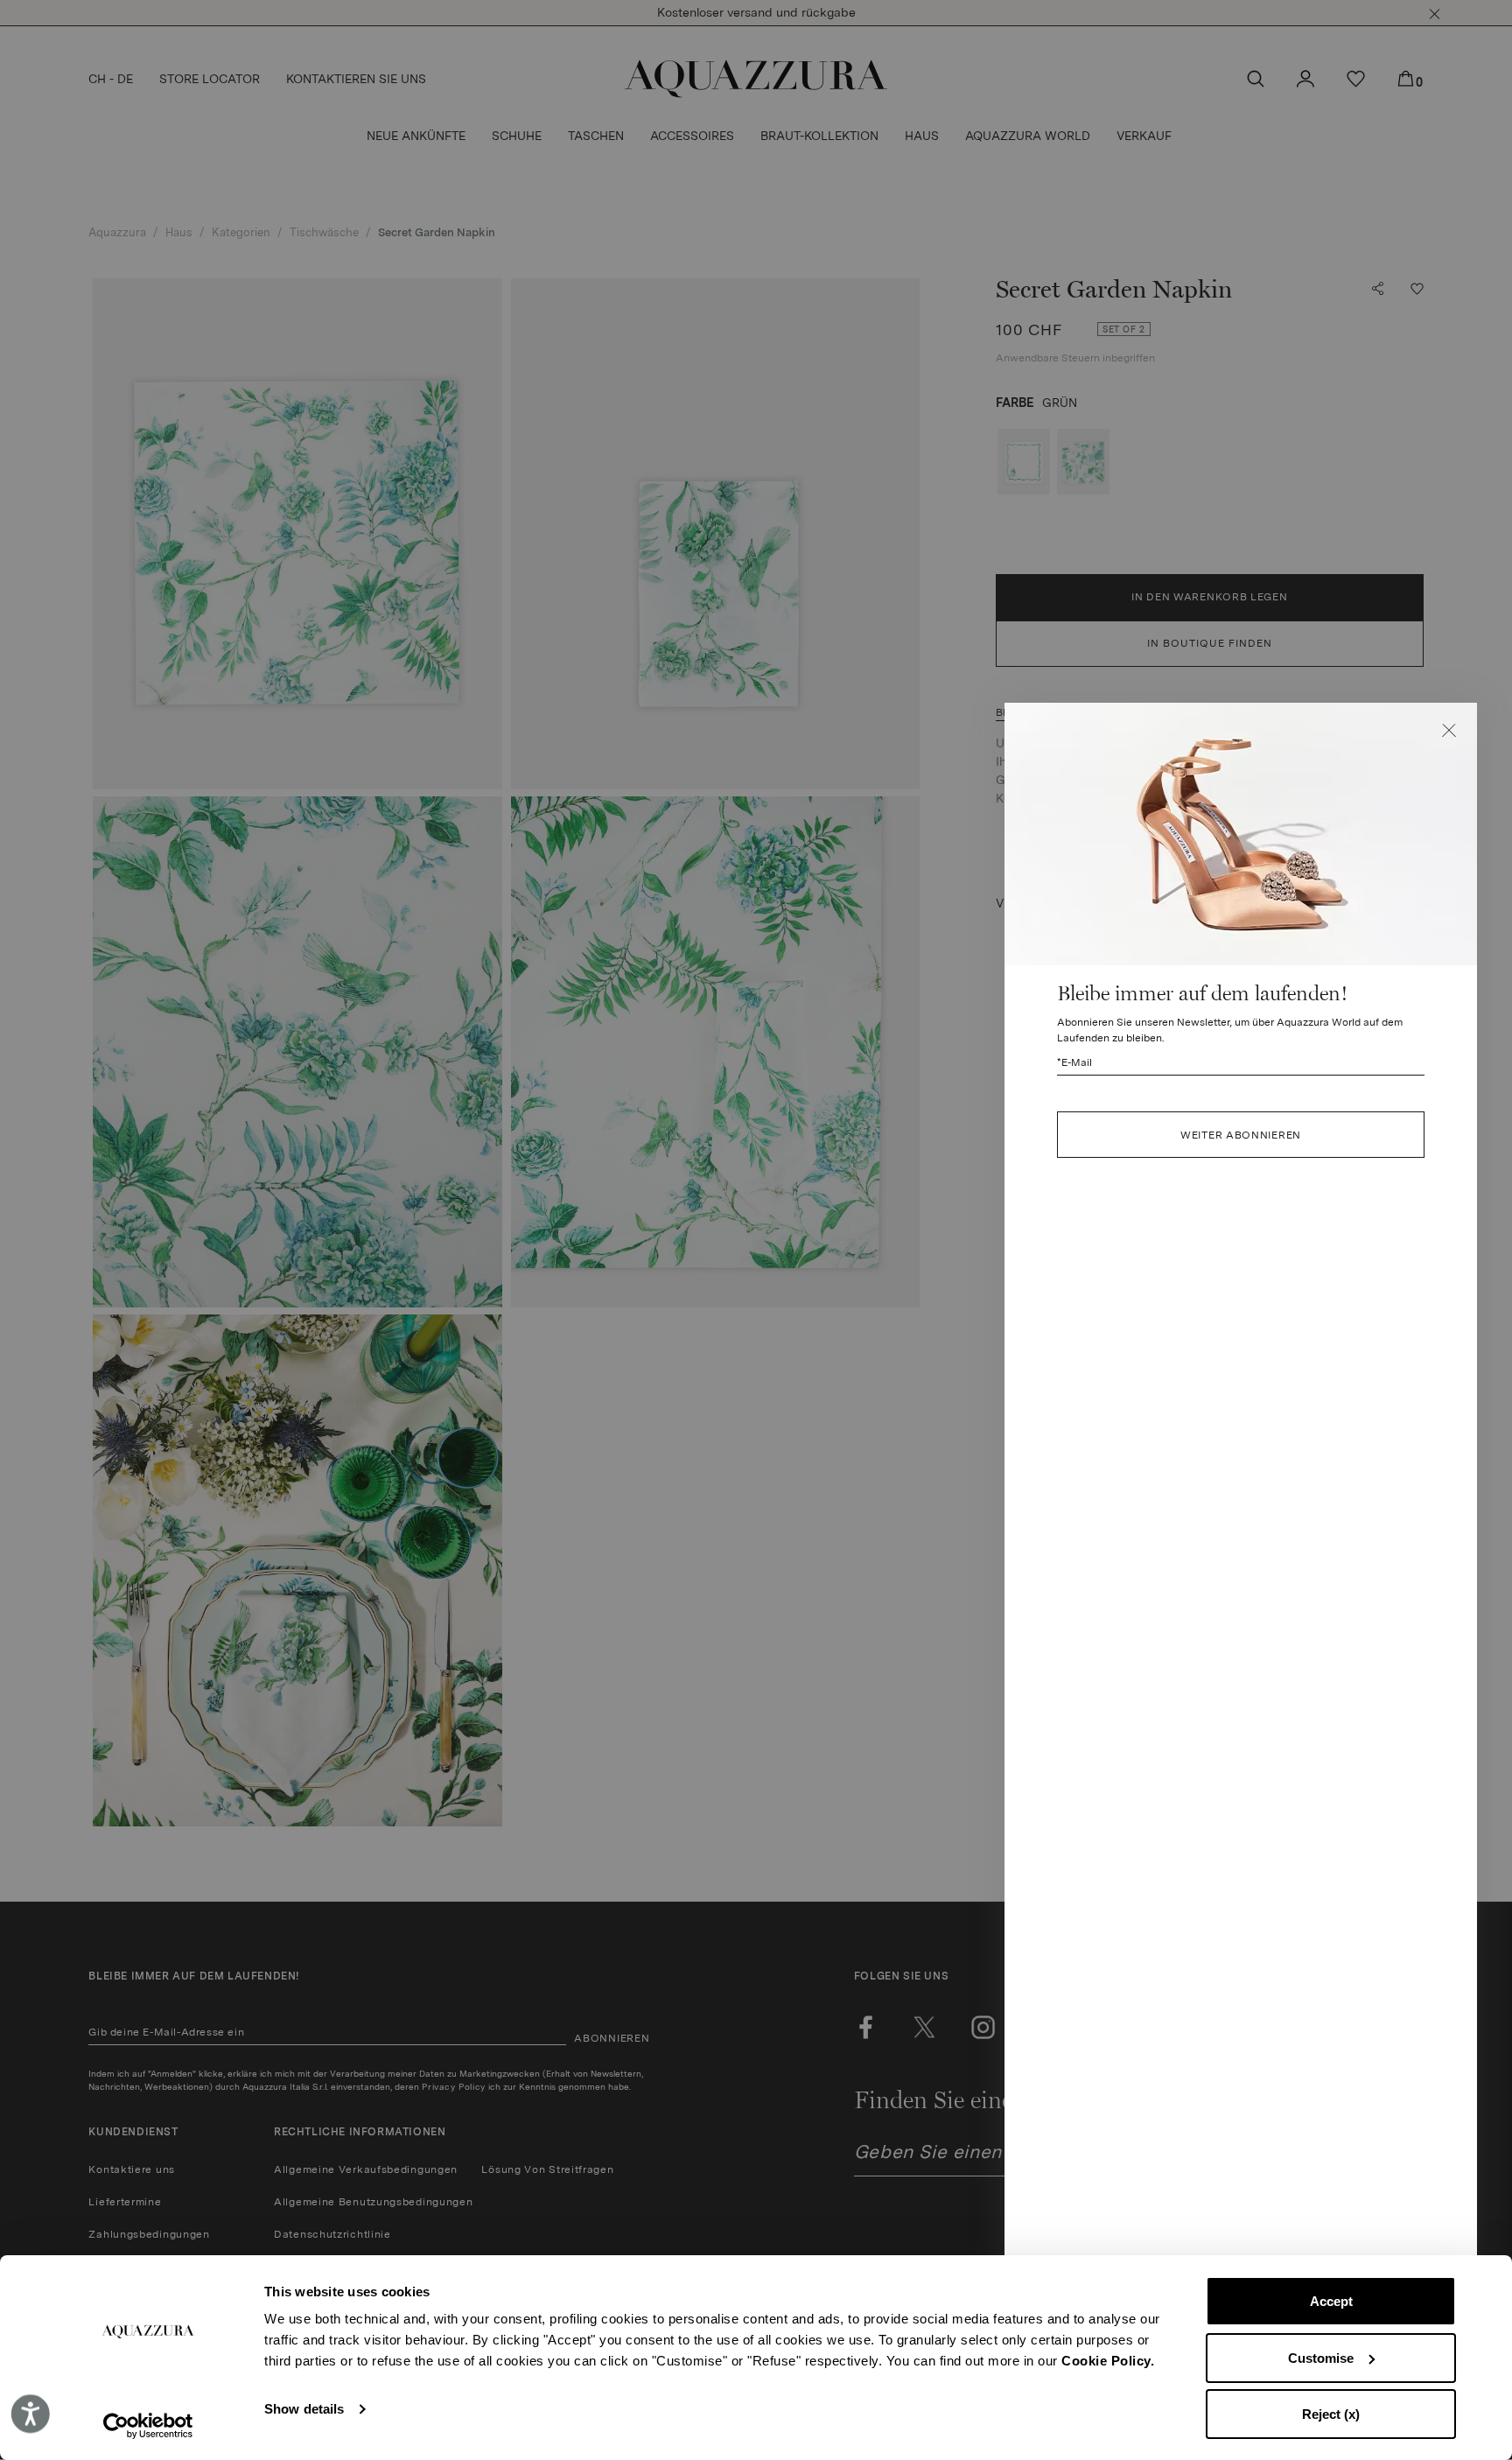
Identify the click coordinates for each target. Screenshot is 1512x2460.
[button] (1449, 731)
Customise (1321, 2358)
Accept (1331, 2301)
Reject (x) (1331, 2414)
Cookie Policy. (1108, 2361)
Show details (304, 2409)
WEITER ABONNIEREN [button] (1241, 1135)
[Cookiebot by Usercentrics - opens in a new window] (148, 2426)
